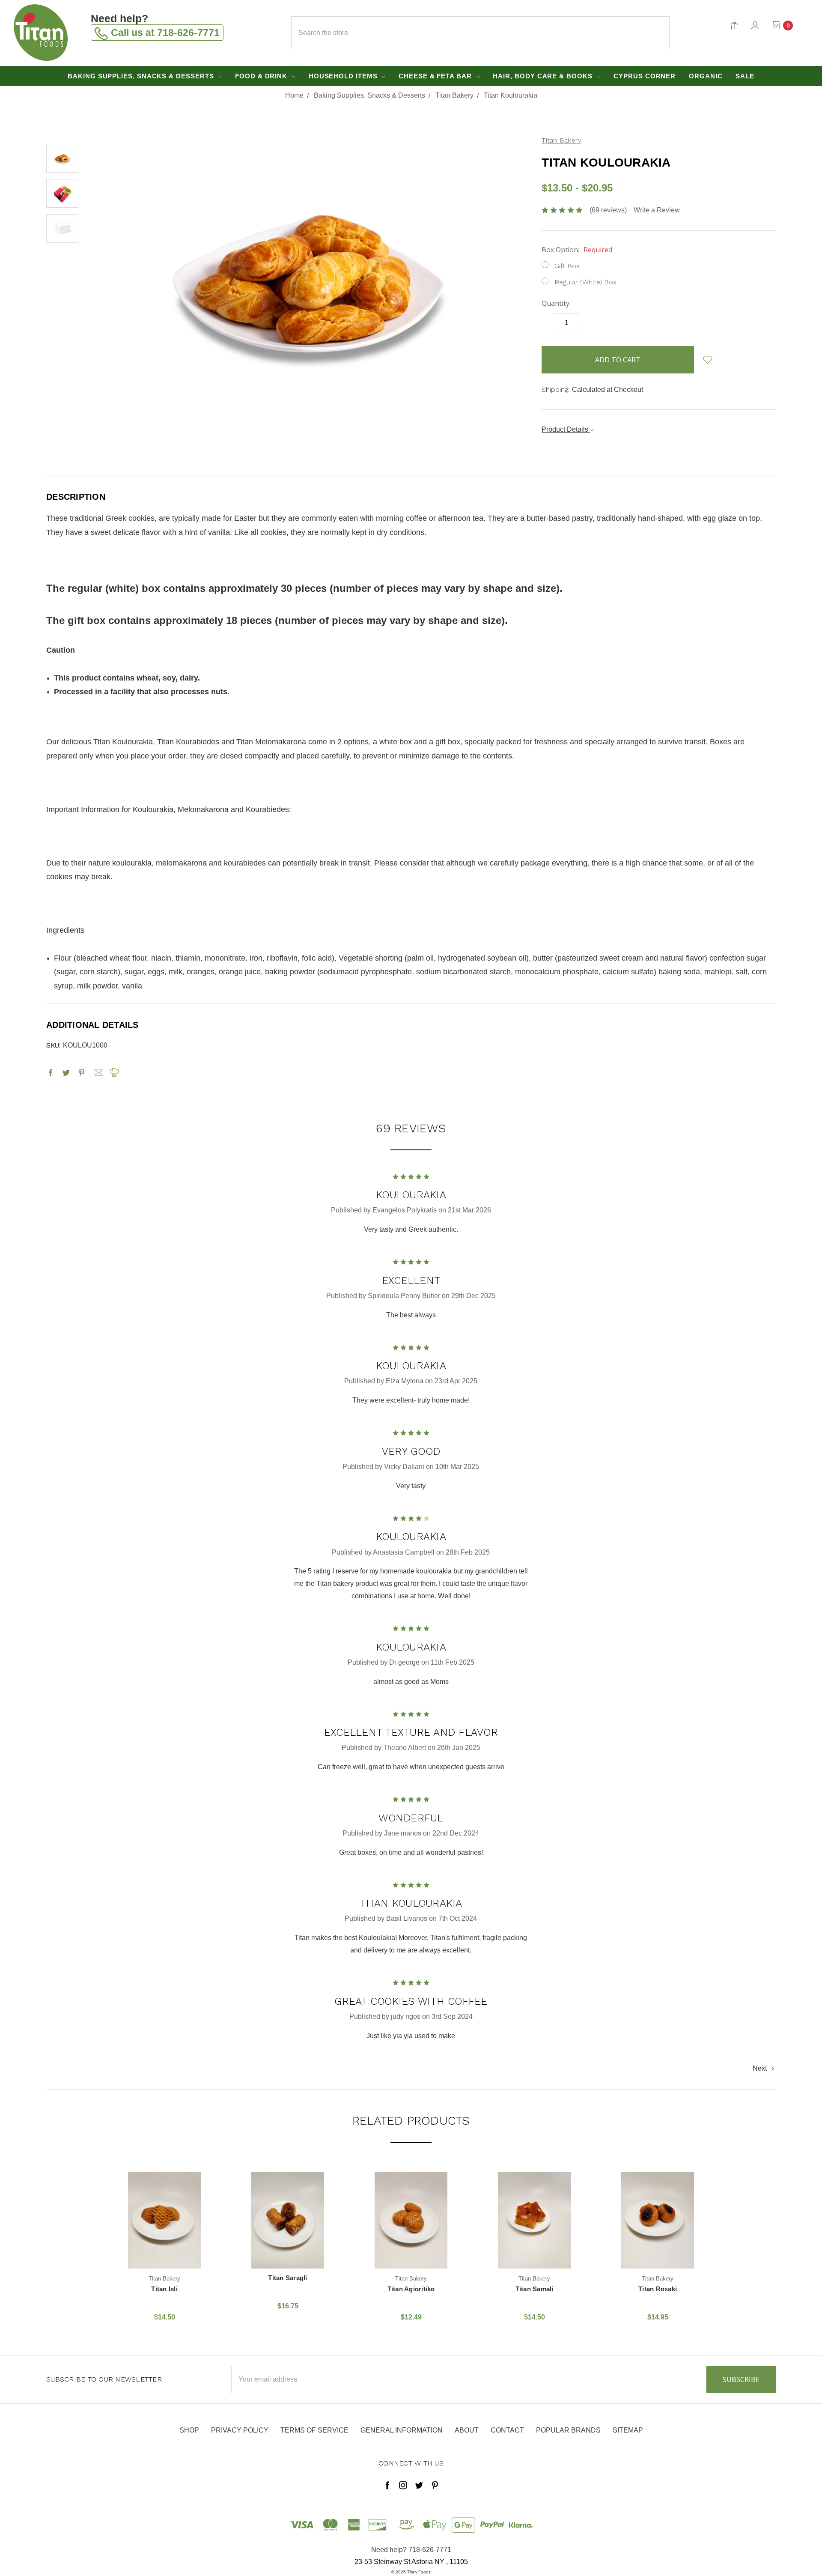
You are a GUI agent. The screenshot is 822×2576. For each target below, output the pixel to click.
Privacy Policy (240, 2430)
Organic (706, 76)
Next (761, 2069)
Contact (507, 2430)
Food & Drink (262, 76)
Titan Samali (535, 2289)
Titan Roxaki (658, 2289)
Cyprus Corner (645, 76)
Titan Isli (164, 2289)
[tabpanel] (164, 2248)
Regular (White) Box (585, 282)
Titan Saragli (287, 2278)
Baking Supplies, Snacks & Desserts (142, 76)
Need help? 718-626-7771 (411, 2550)
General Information (402, 2430)
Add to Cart (164, 2251)
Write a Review (657, 210)
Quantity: (556, 303)
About (467, 2430)
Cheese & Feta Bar (436, 76)
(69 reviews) (608, 210)
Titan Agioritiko (411, 2289)
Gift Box (567, 266)
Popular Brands (568, 2430)
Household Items (344, 76)
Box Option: (577, 250)
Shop (189, 2430)
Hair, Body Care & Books (544, 76)
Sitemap (628, 2430)
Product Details (566, 429)
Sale (745, 76)
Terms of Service (314, 2430)
